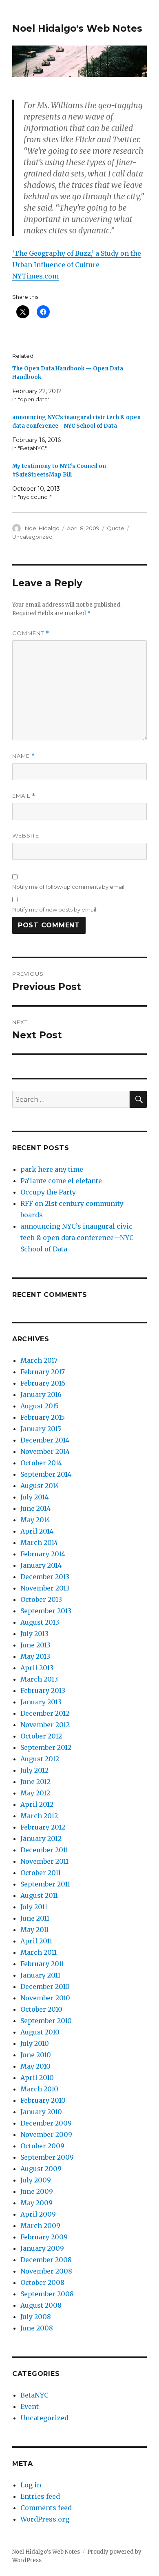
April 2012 (37, 1804)
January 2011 (40, 1975)
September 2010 (46, 2021)
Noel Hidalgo (42, 528)
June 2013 (35, 1645)
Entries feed (40, 2496)
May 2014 (35, 1520)
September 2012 (46, 1747)
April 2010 (37, 2078)
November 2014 (45, 1451)
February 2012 (43, 1827)
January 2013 (41, 1702)
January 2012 (41, 1838)
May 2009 (36, 2203)
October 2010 (41, 2009)
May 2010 (35, 2066)
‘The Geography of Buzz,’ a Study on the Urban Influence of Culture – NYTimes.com (77, 265)
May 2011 (35, 1930)
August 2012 (40, 1759)
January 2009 (42, 2248)
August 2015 (40, 1406)
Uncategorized (32, 537)
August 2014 (40, 1486)
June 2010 (36, 2055)
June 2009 (37, 2191)
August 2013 (40, 1622)
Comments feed (46, 2508)
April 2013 (37, 1668)
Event (30, 2406)
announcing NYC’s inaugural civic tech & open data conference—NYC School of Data (77, 1238)
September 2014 (46, 1474)
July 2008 (36, 2317)
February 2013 (43, 1690)
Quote (116, 528)
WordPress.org (45, 2519)
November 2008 (46, 2271)
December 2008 (46, 2260)
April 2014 (37, 1531)
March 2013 (39, 1679)
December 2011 (44, 1850)
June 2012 (35, 1782)
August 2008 (41, 2305)
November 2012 (45, 1725)
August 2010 (40, 2032)
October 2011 (41, 1873)
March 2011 (39, 1952)
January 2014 (41, 1565)
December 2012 (45, 1713)
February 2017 (43, 1372)
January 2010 (41, 2112)
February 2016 (43, 1383)
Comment (31, 633)
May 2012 (35, 1793)
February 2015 (43, 1417)
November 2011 (44, 1861)
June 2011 (35, 1918)
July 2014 (34, 1497)
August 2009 (41, 2169)
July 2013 (34, 1634)
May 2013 (35, 1656)
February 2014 (43, 1554)
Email (24, 796)
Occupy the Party (48, 1192)
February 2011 (42, 1964)
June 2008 (37, 2328)
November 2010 (45, 1998)
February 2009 (44, 2237)
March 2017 (39, 1360)
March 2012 (39, 1816)
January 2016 (41, 1395)
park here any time (52, 1169)
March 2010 (39, 2089)
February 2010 (43, 2100)
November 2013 (45, 1588)
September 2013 (46, 1611)
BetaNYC (34, 2395)
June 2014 (35, 1508)
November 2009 (46, 2134)
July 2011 (34, 1907)
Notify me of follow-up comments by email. (69, 887)
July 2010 (35, 2043)
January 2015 (41, 1429)
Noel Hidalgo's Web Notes (77, 28)
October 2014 (41, 1463)
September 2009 (47, 2157)
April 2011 (36, 1941)
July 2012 (34, 1770)
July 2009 (36, 2180)
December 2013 (45, 1577)
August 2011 (39, 1895)
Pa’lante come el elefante (61, 1181)
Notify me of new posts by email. (55, 909)
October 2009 (42, 2146)
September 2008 (47, 2294)
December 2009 (46, 2123)
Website (26, 835)
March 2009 (40, 2226)
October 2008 (42, 2282)
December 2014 (45, 1440)
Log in (31, 2485)
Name (24, 756)
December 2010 (45, 1986)
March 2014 (39, 1543)
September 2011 (45, 1884)
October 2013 (41, 1599)
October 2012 (41, 1736)
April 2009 (38, 2214)
